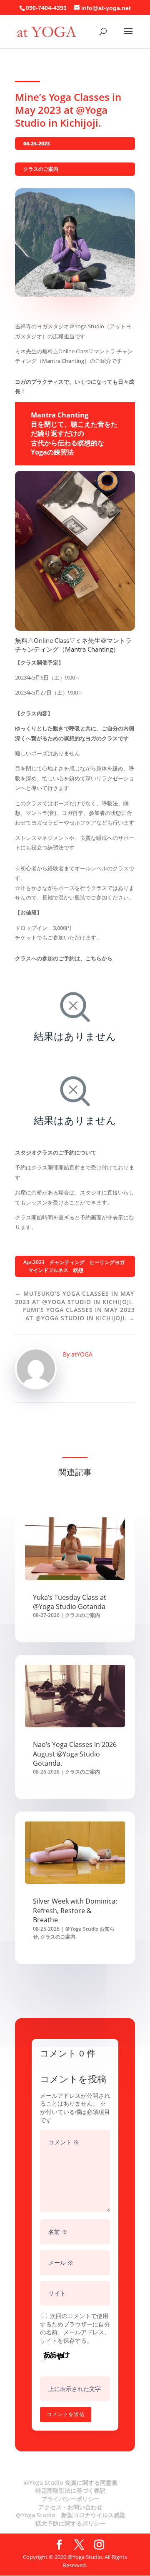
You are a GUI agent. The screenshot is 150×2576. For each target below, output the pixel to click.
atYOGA (82, 1354)
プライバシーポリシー (70, 2499)
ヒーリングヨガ (107, 1262)
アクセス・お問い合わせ (70, 2507)
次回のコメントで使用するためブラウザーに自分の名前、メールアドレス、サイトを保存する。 (75, 2328)
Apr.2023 (34, 1262)
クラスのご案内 (41, 169)
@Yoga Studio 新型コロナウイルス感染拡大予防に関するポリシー (71, 2519)
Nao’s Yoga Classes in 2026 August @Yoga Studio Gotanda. (75, 1754)
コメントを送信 (66, 2414)
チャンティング (67, 1262)
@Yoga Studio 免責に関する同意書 (71, 2482)
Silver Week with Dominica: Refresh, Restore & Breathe (75, 1910)
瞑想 (78, 1270)
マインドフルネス (48, 1270)
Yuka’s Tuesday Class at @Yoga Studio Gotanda (70, 1602)
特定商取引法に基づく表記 (70, 2490)
